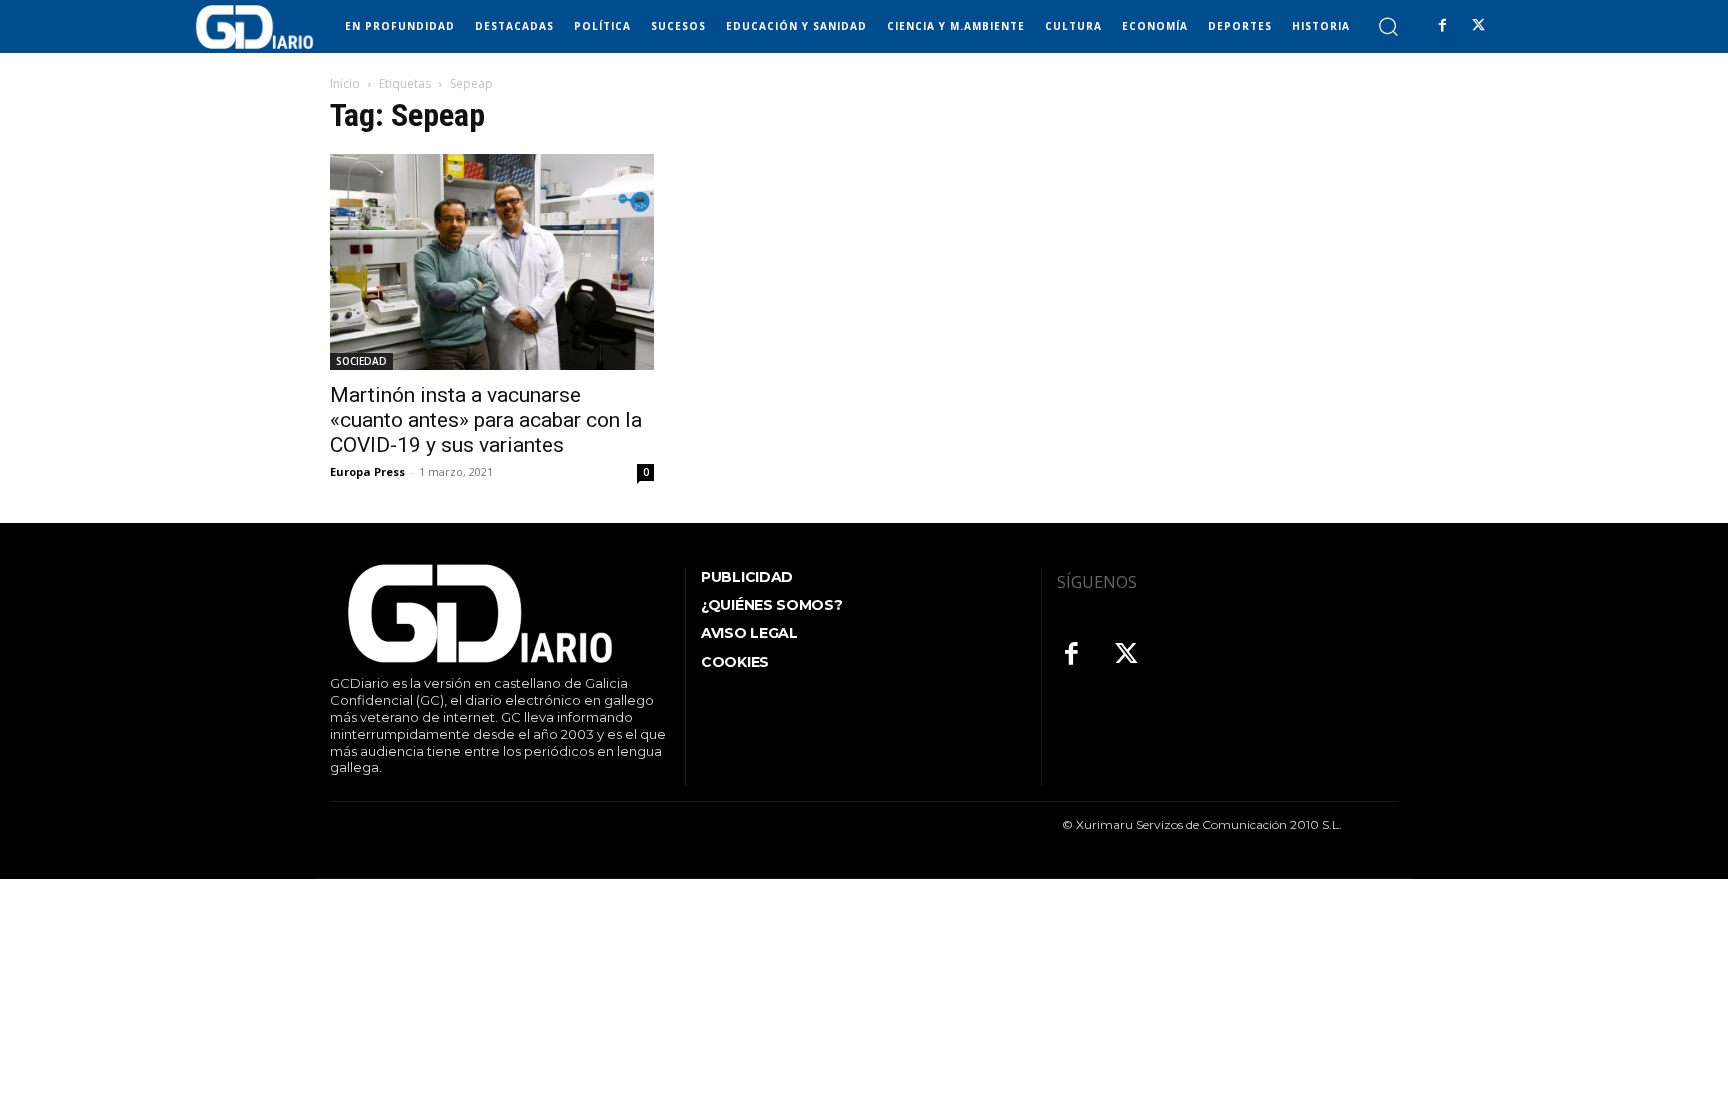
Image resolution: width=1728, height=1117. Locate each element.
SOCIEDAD (361, 361)
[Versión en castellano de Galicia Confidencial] (254, 27)
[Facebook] (1442, 26)
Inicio (345, 83)
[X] (1478, 26)
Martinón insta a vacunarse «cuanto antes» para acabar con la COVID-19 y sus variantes (486, 420)
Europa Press (367, 471)
